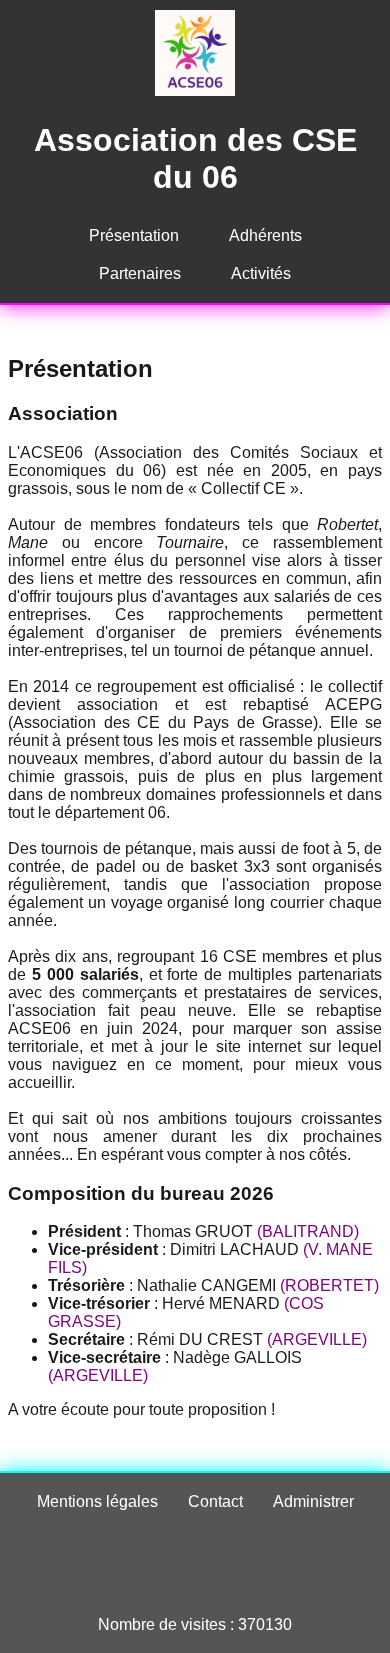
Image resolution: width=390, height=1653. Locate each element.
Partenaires (140, 273)
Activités (261, 273)
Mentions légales (97, 1501)
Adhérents (265, 235)
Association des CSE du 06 (195, 158)
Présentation (134, 235)
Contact (215, 1501)
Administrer (313, 1501)
